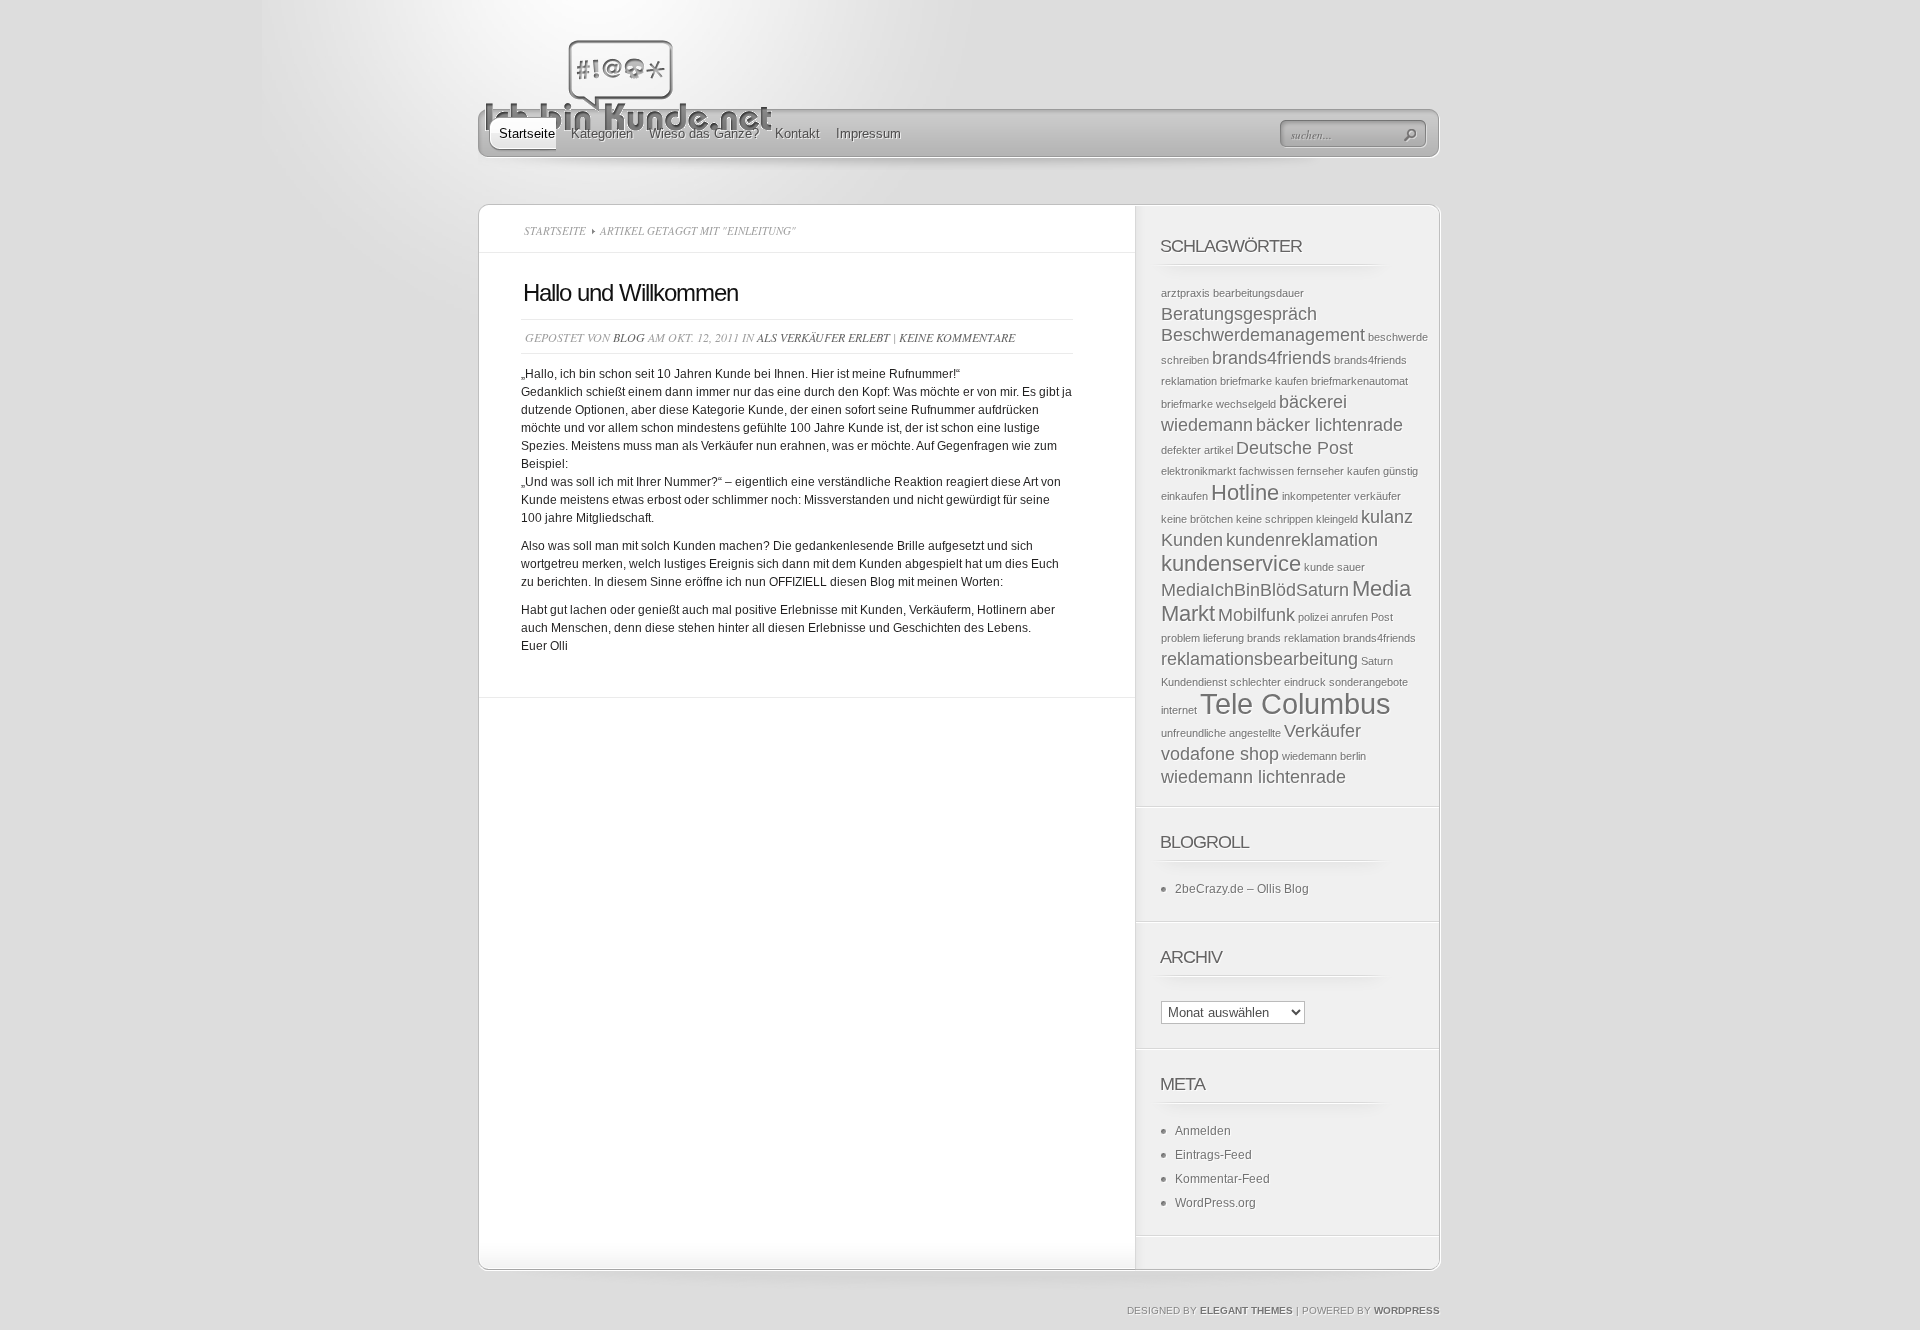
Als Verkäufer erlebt (823, 337)
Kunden (1192, 540)
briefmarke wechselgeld (1218, 404)
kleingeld (1337, 519)
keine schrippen (1274, 519)
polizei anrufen (1333, 617)
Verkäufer (1322, 731)
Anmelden (1203, 1131)
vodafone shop (1220, 754)
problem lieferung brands (1221, 638)
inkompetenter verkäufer (1341, 496)
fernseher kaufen (1338, 471)
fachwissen (1266, 471)
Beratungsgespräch (1239, 314)
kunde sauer (1334, 567)
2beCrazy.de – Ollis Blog (1242, 889)
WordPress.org (1215, 1203)
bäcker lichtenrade (1329, 425)
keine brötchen (1197, 519)
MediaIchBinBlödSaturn (1255, 590)
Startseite (527, 133)
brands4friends (1271, 358)
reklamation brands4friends (1350, 638)
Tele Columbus (1295, 703)
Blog (629, 337)
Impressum (868, 133)
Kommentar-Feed (1222, 1179)
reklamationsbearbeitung (1259, 659)
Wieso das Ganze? (704, 133)
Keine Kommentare (957, 337)
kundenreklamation (1302, 540)
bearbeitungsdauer (1258, 293)
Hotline (1245, 492)
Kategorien (602, 133)
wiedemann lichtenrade (1253, 777)
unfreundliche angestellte (1221, 733)
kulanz (1387, 517)
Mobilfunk (1256, 615)
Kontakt (797, 133)
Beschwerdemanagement (1263, 335)
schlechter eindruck (1278, 682)
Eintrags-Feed (1213, 1155)
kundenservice (1231, 563)
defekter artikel (1197, 450)
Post (1382, 617)
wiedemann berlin (1324, 756)
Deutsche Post (1294, 448)
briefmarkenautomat (1359, 381)
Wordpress (1407, 1310)
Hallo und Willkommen (630, 292)
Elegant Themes (1246, 1310)
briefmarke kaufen (1264, 381)
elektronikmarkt (1198, 471)
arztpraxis (1185, 293)
